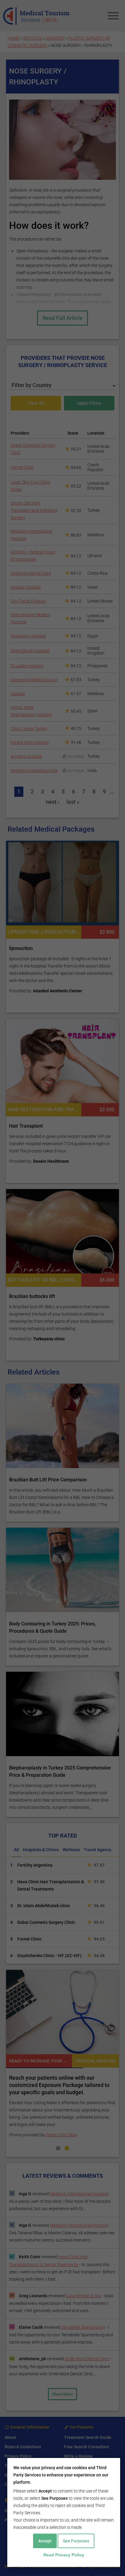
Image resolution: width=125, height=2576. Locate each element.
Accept (45, 2541)
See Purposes (76, 2541)
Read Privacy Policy (64, 2555)
